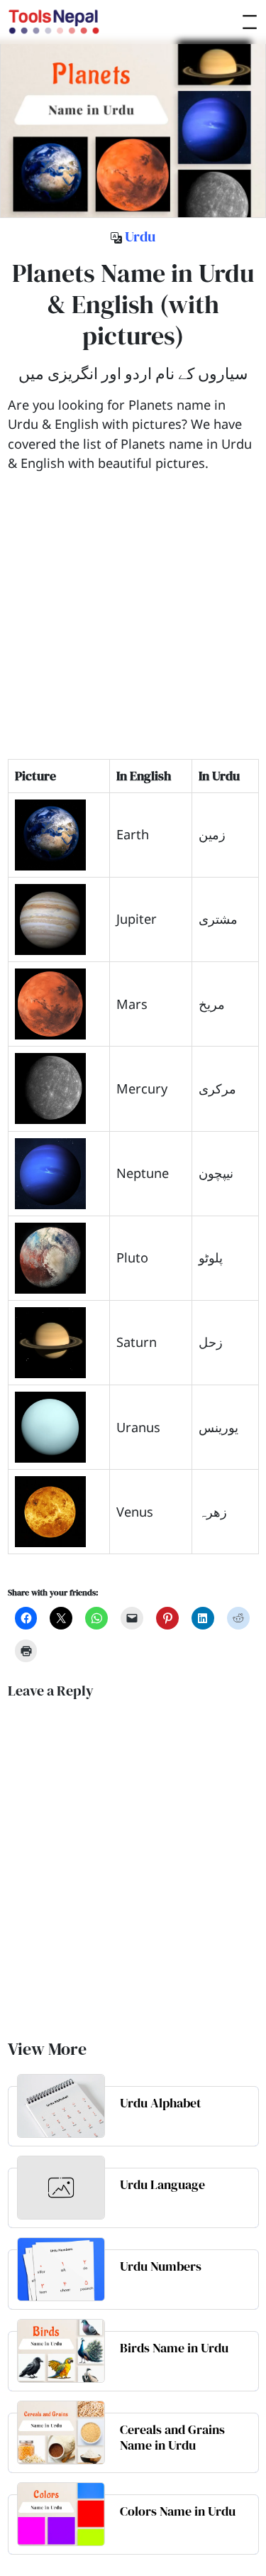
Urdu (140, 236)
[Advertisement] (133, 626)
